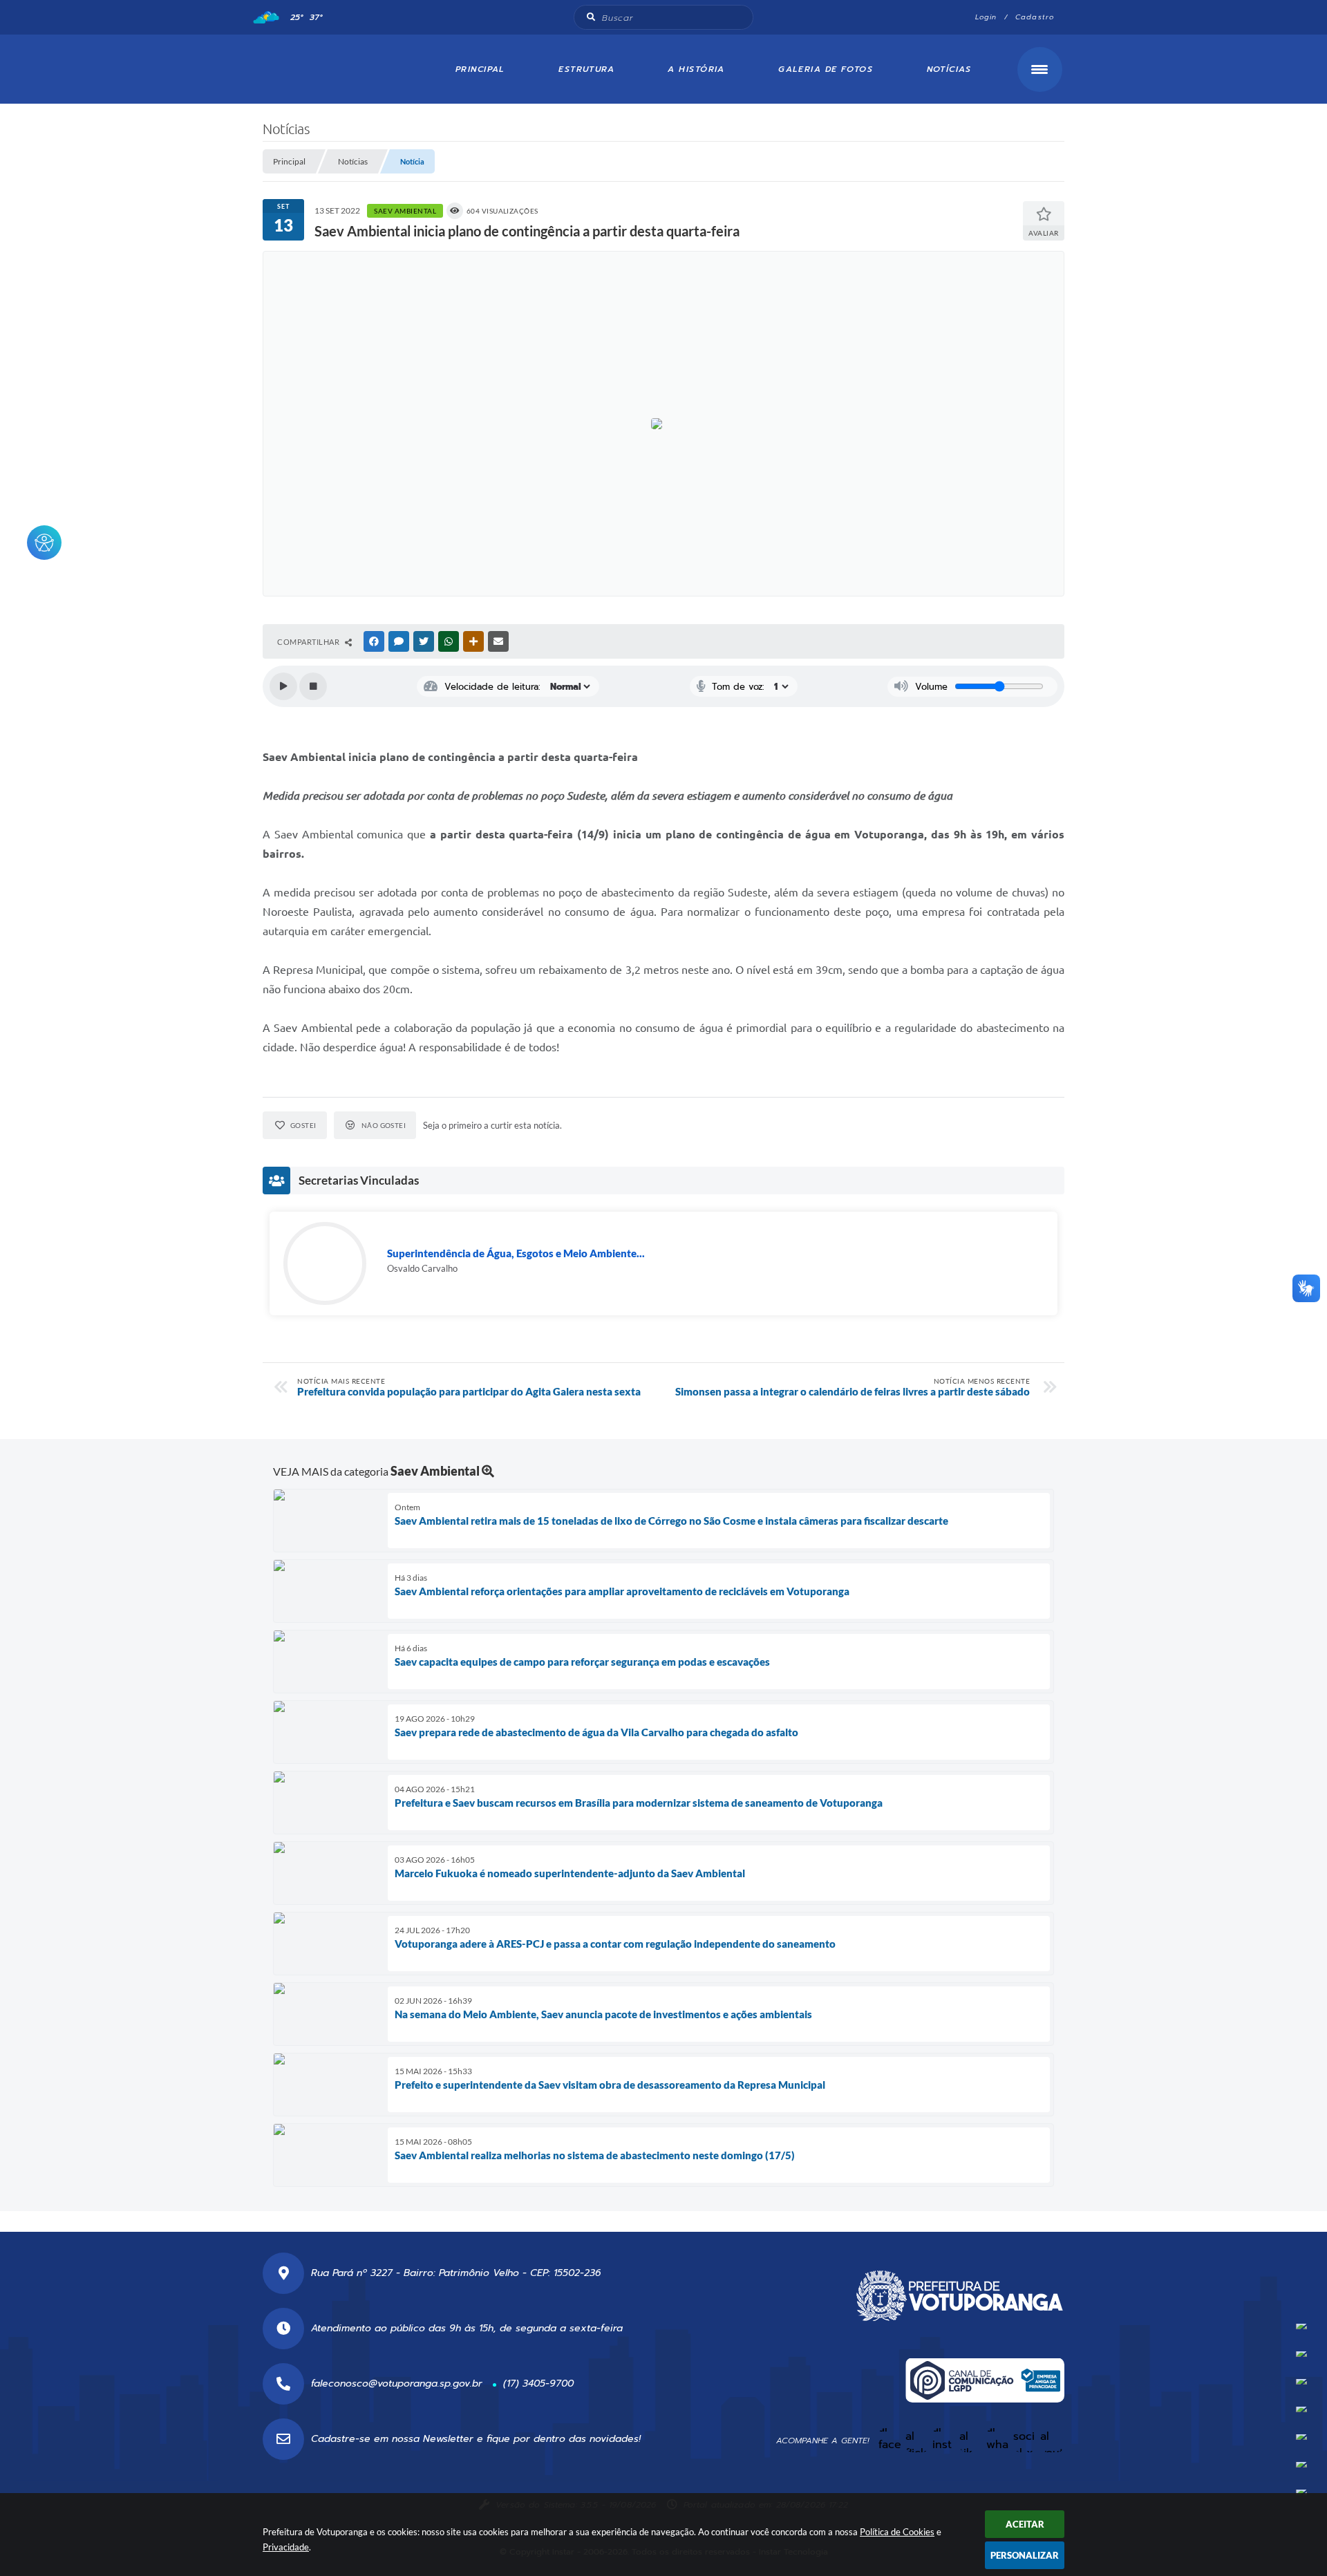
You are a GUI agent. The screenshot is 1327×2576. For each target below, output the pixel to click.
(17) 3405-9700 (538, 2384)
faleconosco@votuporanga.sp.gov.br (397, 2384)
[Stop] (313, 686)
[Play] (283, 686)
